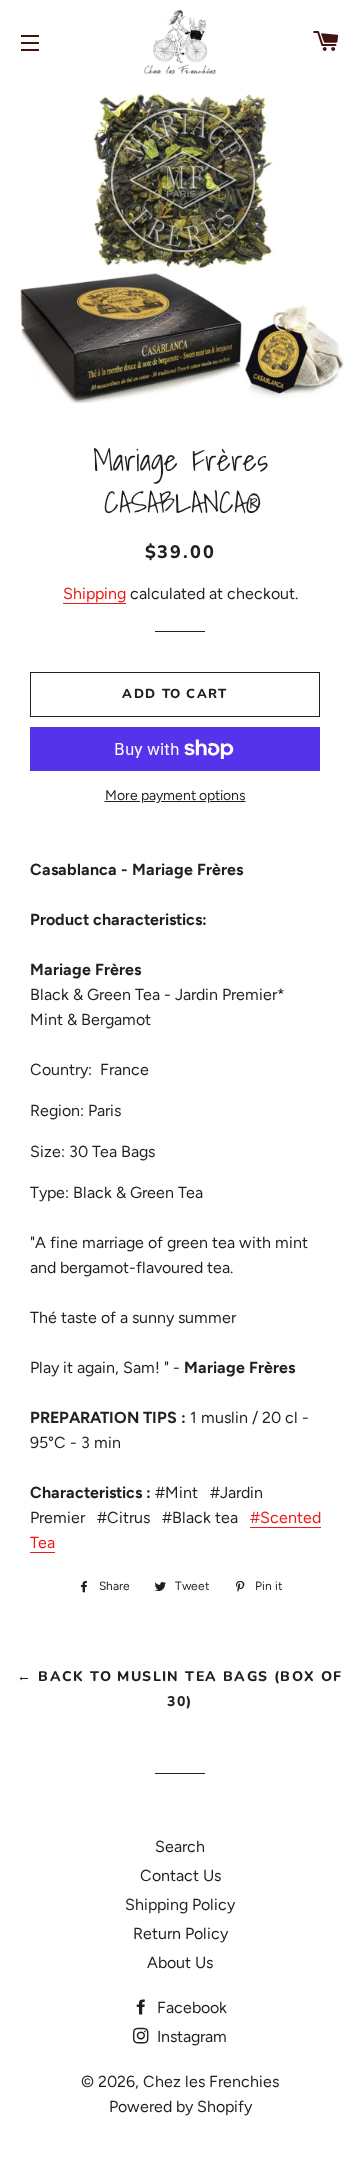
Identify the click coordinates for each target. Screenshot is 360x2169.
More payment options (175, 795)
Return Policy (180, 1933)
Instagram (190, 2036)
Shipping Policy (180, 1904)
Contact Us (180, 1875)
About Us (180, 1962)
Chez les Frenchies (211, 2081)
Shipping (94, 593)
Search (180, 1846)
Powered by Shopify (180, 2106)
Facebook (190, 2007)
